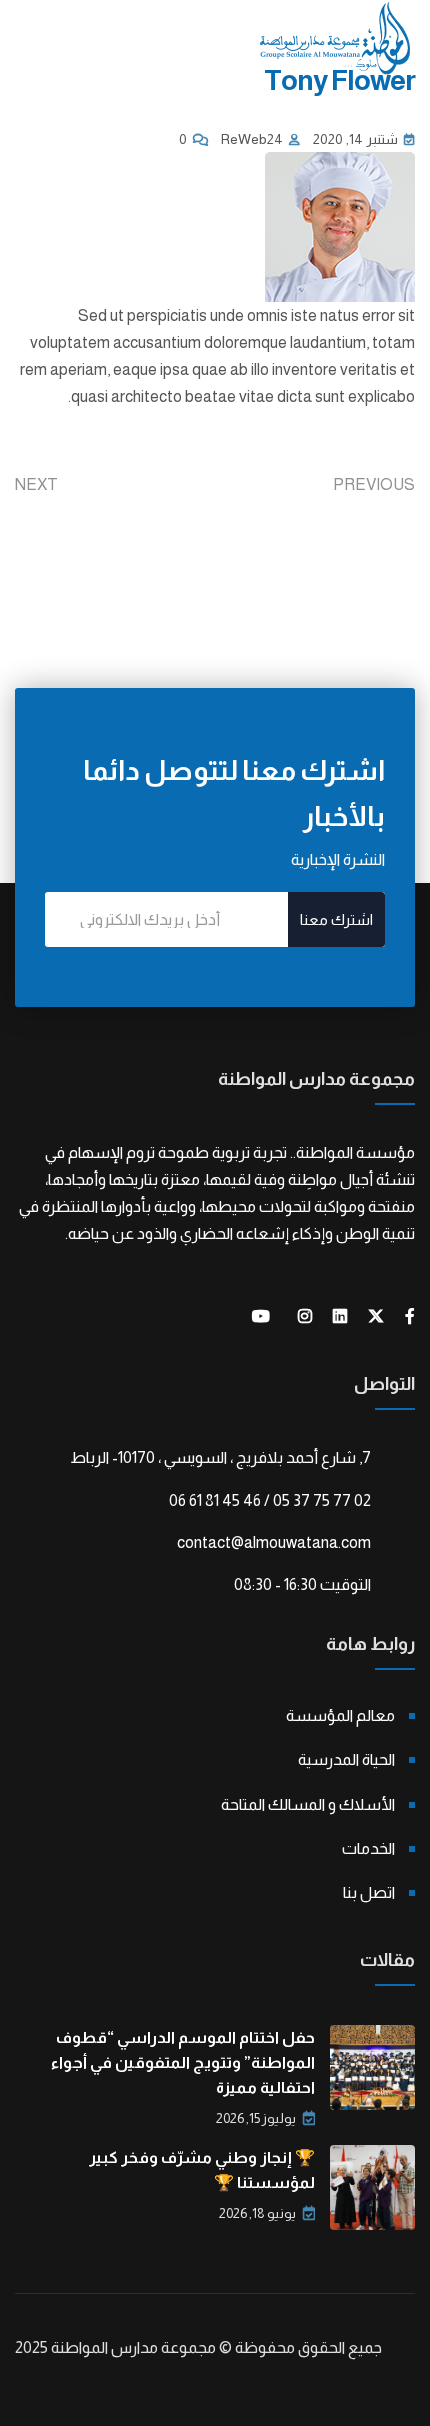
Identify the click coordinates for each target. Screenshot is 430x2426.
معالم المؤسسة (340, 1715)
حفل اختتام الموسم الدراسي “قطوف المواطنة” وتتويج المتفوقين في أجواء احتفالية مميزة (183, 2062)
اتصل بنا (369, 1892)
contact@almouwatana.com (274, 1542)
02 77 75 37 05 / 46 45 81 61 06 (270, 1500)
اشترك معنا (336, 919)
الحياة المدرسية (346, 1759)
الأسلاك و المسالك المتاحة (308, 1804)
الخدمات (368, 1848)
